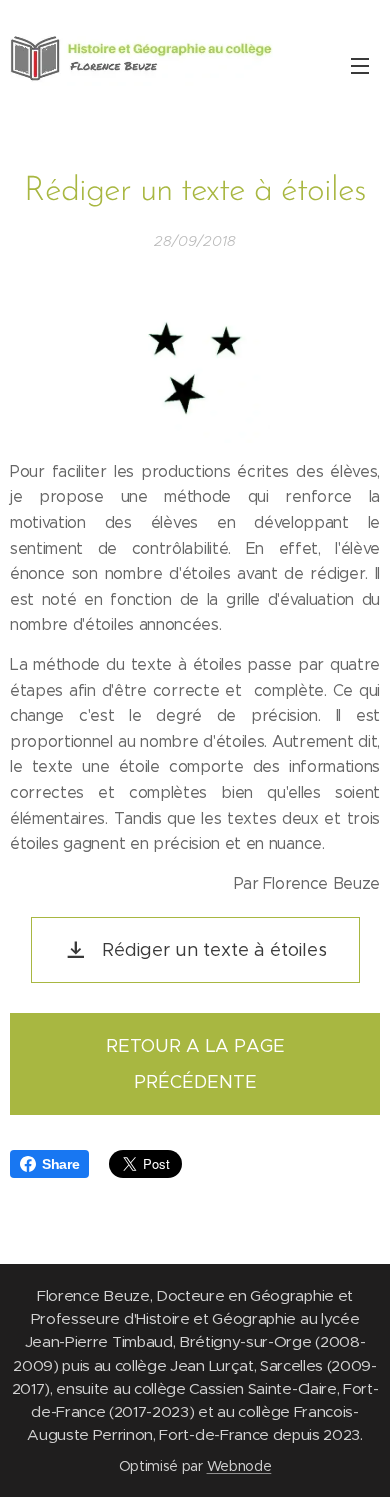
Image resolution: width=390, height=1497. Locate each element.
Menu (360, 65)
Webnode (239, 1466)
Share (60, 1164)
